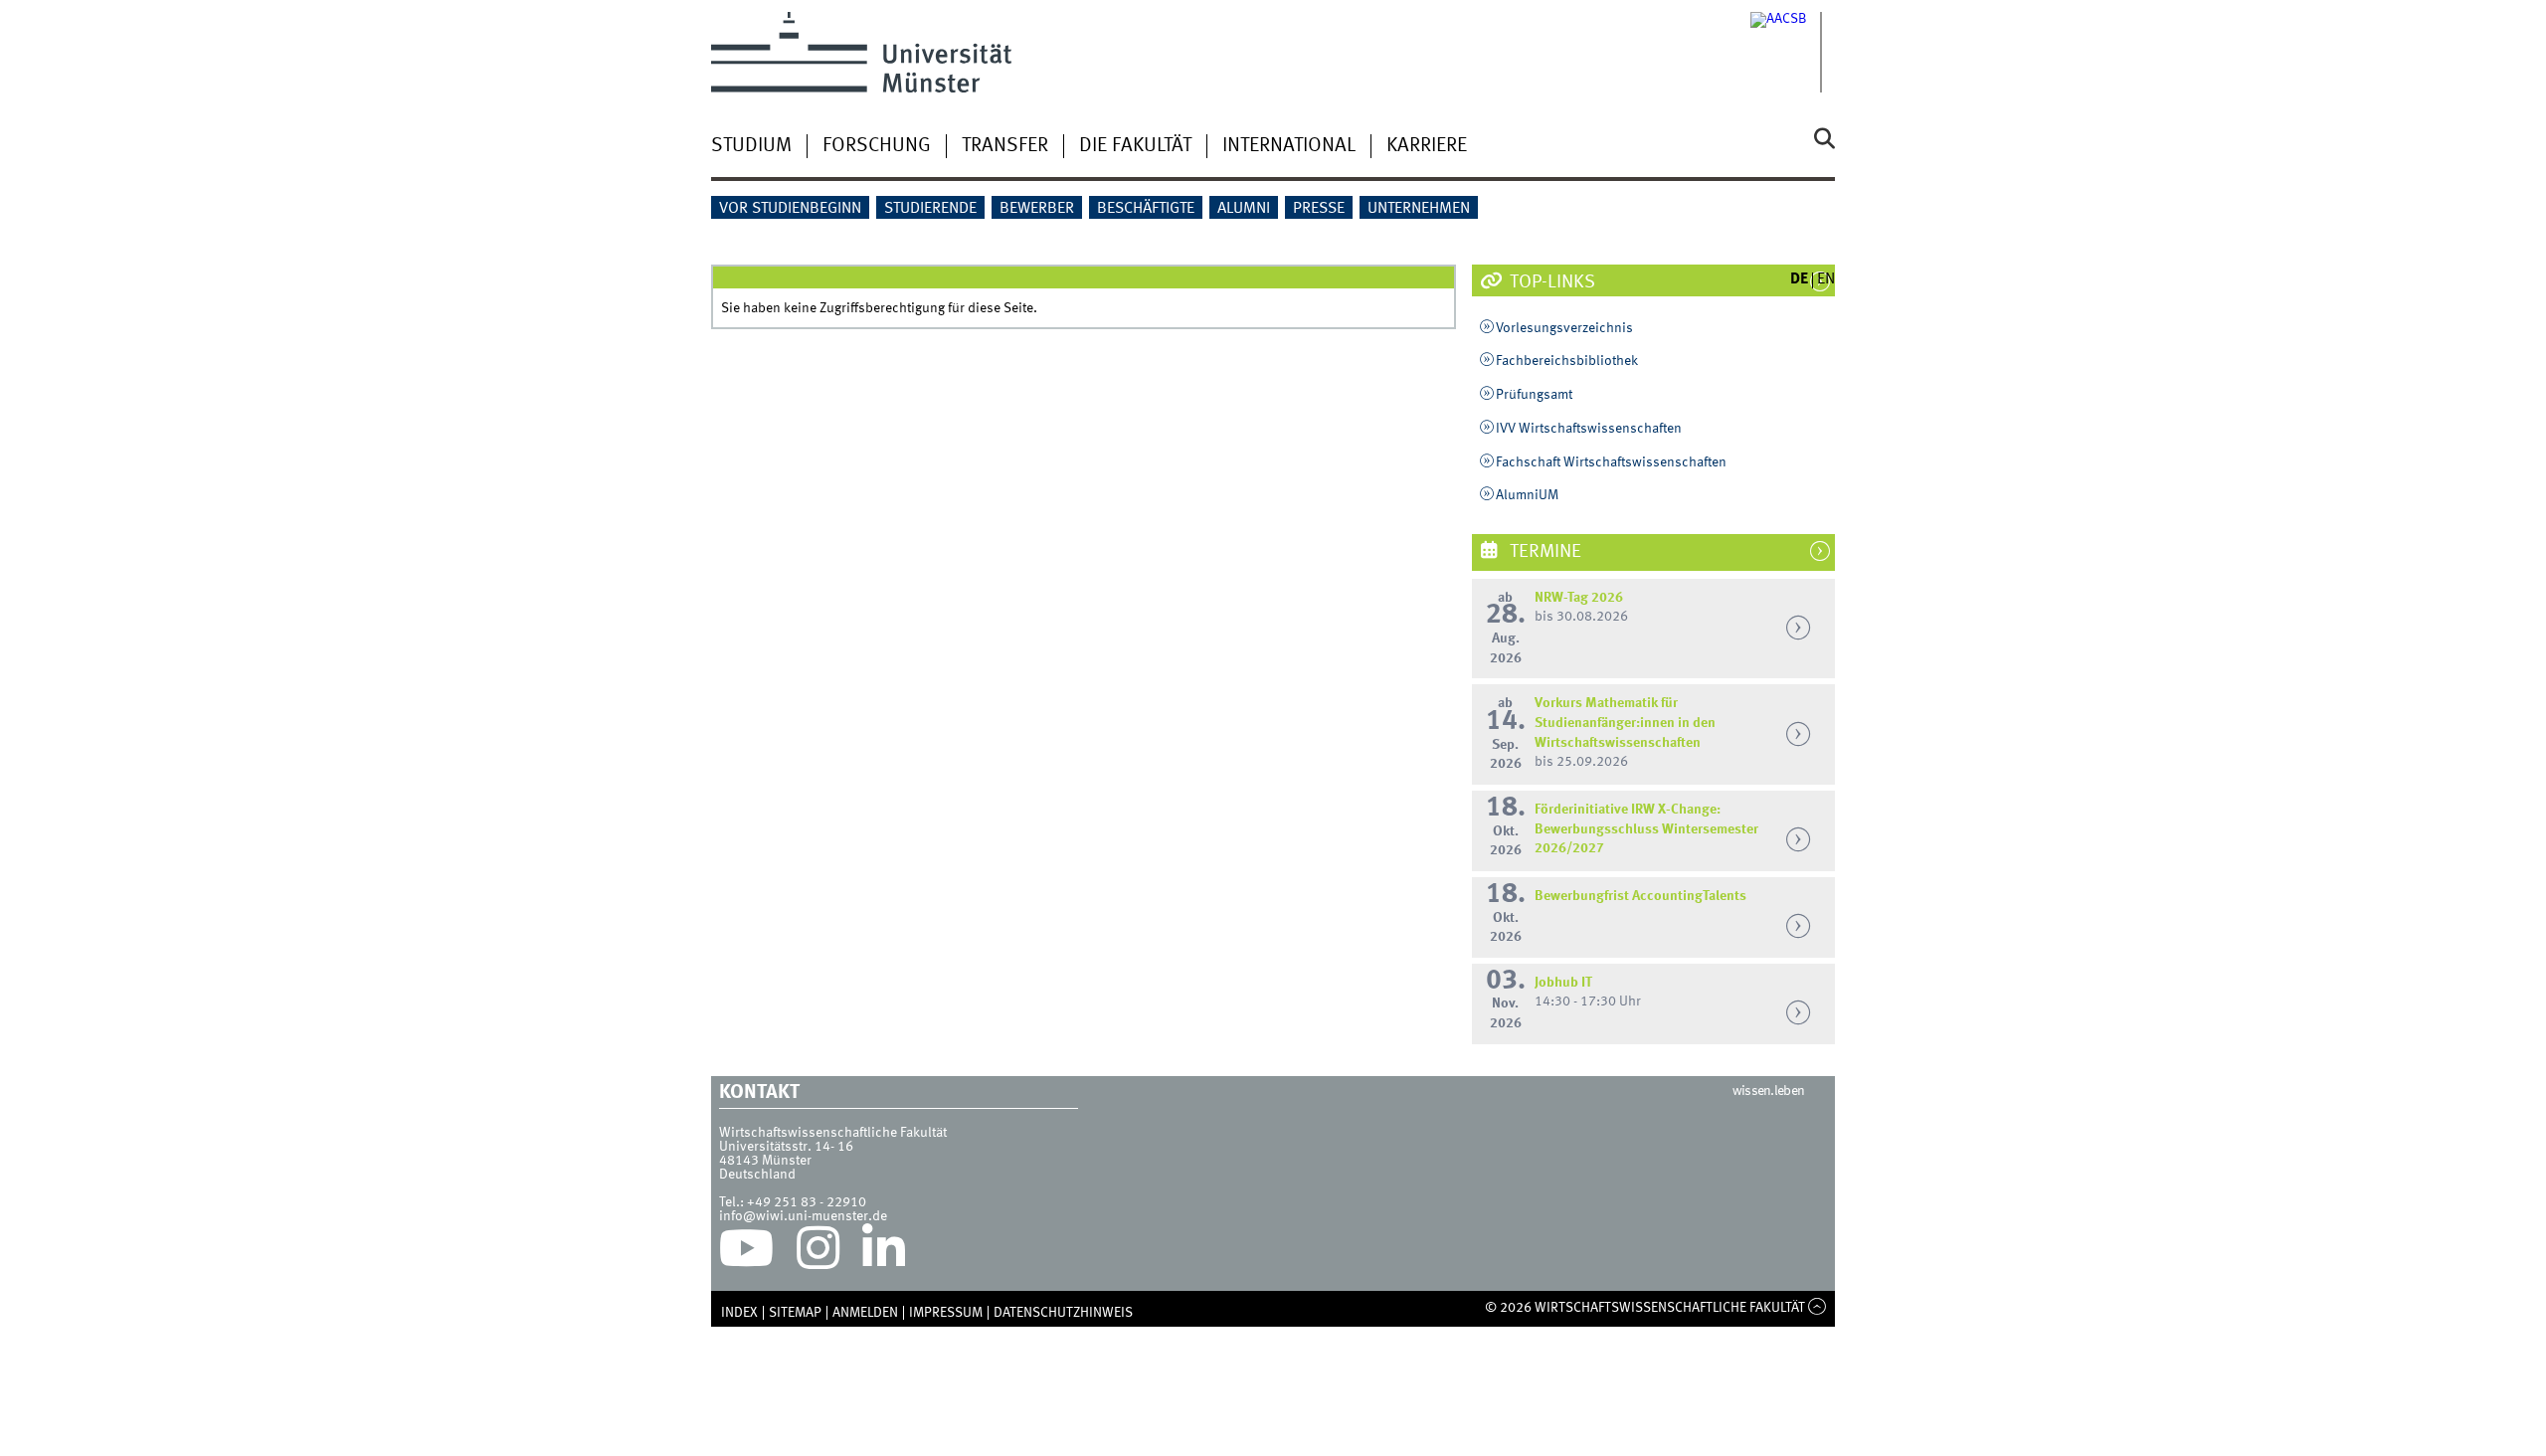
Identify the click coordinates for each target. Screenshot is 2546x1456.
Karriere (1427, 146)
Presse (1319, 209)
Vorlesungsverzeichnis (1564, 328)
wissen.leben (1769, 1091)
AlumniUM (1527, 495)
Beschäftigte (1146, 209)
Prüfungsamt (1534, 395)
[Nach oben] (1818, 1308)
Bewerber (1037, 209)
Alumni (1244, 209)
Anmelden (865, 1313)
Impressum (946, 1313)
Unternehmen (1419, 209)
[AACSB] (1793, 52)
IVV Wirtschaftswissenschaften (1589, 429)
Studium (751, 146)
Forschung (877, 146)
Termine (1544, 552)
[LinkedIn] (884, 1253)
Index (739, 1313)
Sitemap (795, 1313)
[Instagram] (818, 1253)
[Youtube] (746, 1253)
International (1289, 146)
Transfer (1005, 146)
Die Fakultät (1135, 146)
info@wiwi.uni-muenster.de (803, 1216)
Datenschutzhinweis (1063, 1313)
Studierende (930, 209)
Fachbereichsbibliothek (1567, 361)
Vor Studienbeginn (790, 209)
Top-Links (1550, 282)
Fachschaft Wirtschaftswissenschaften (1611, 462)
